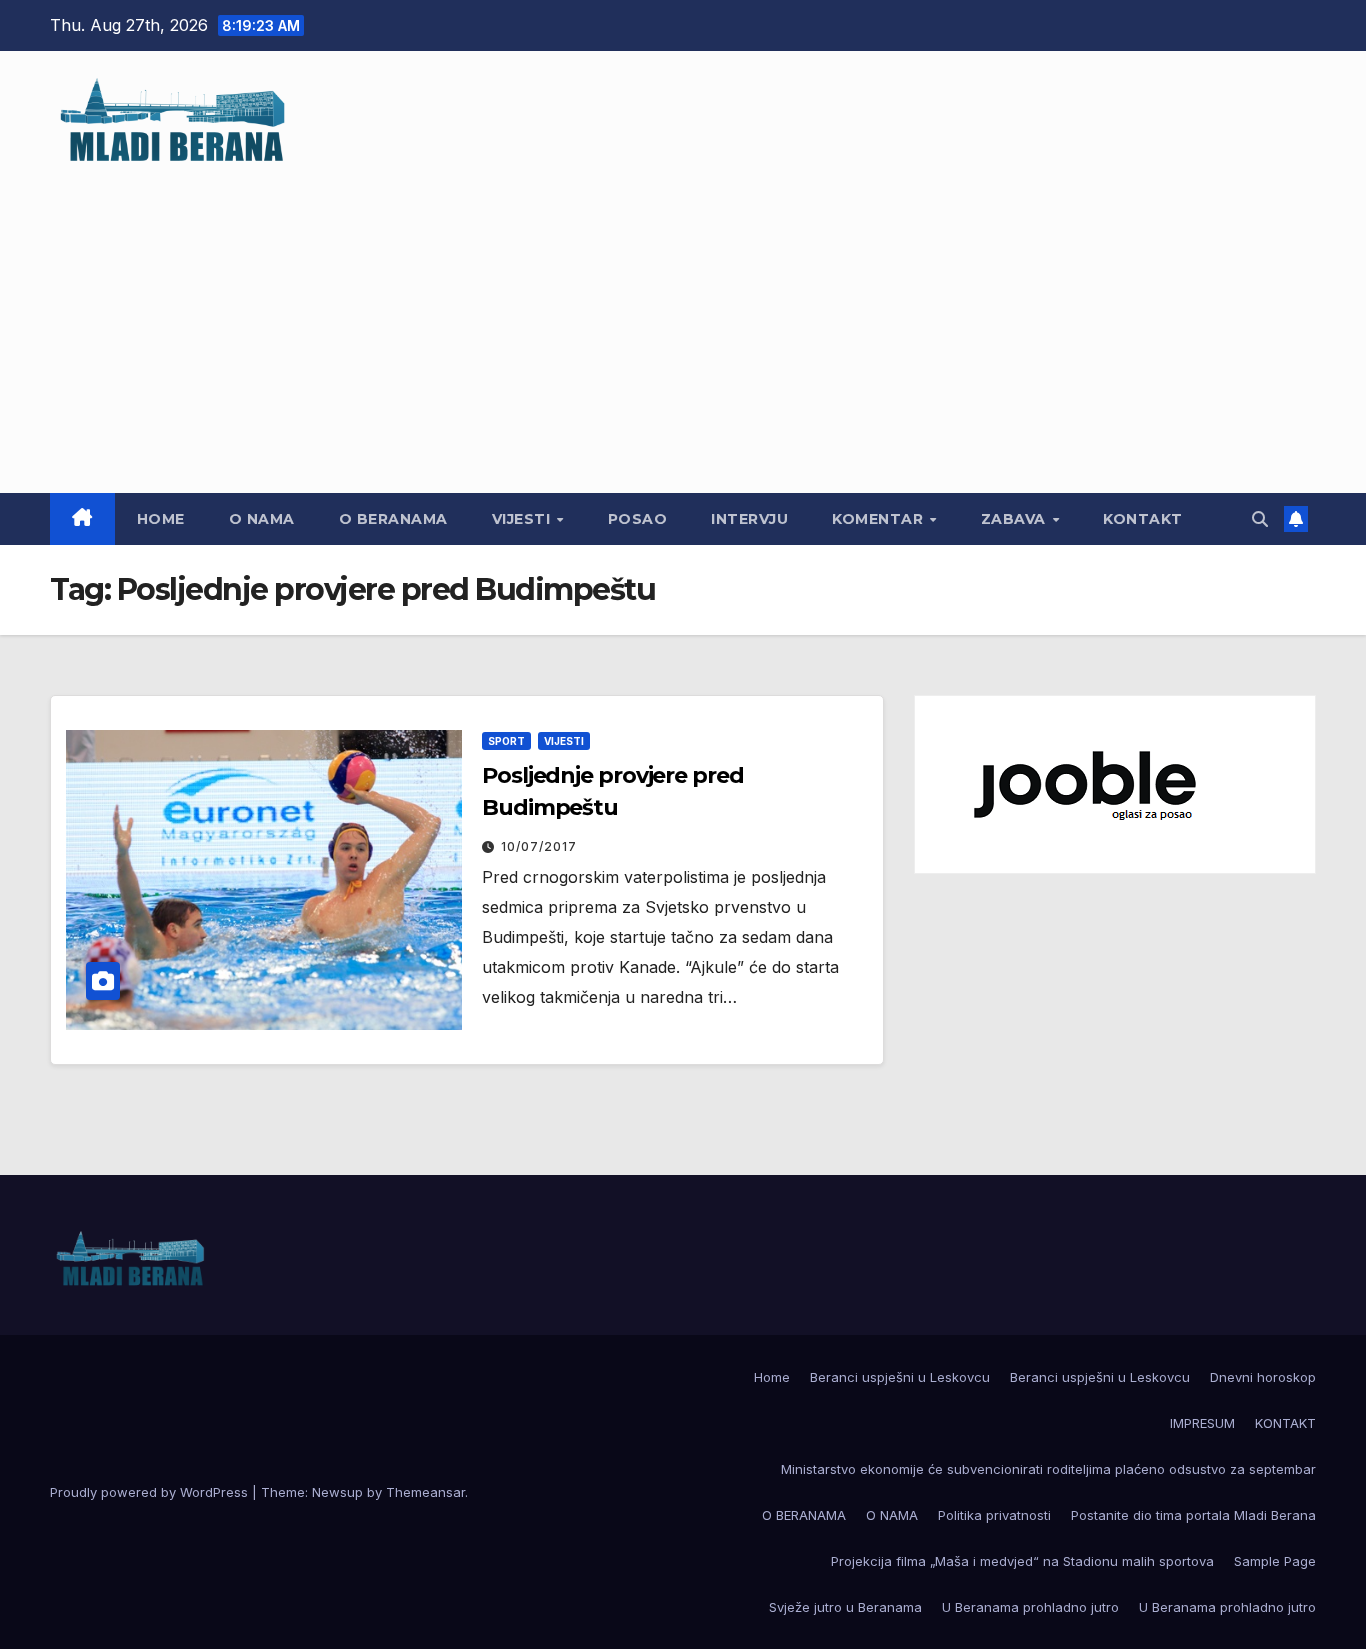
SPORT (506, 741)
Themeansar (425, 1492)
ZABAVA (1016, 519)
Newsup (337, 1492)
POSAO (638, 519)
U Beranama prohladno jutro (1030, 1607)
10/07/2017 (539, 846)
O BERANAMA (393, 519)
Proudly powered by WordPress (151, 1492)
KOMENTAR (880, 519)
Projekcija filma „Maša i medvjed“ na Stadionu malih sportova (1022, 1561)
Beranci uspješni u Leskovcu (900, 1377)
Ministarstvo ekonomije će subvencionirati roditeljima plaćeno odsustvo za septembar (1048, 1469)
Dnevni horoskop (1263, 1377)
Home (161, 519)
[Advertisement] (683, 318)
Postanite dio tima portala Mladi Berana (1193, 1515)
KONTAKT (1143, 519)
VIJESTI (523, 519)
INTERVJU (749, 519)
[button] (1260, 519)
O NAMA (262, 519)
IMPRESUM (1202, 1423)
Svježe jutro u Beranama (845, 1607)
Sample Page (1275, 1561)
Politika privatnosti (994, 1515)
